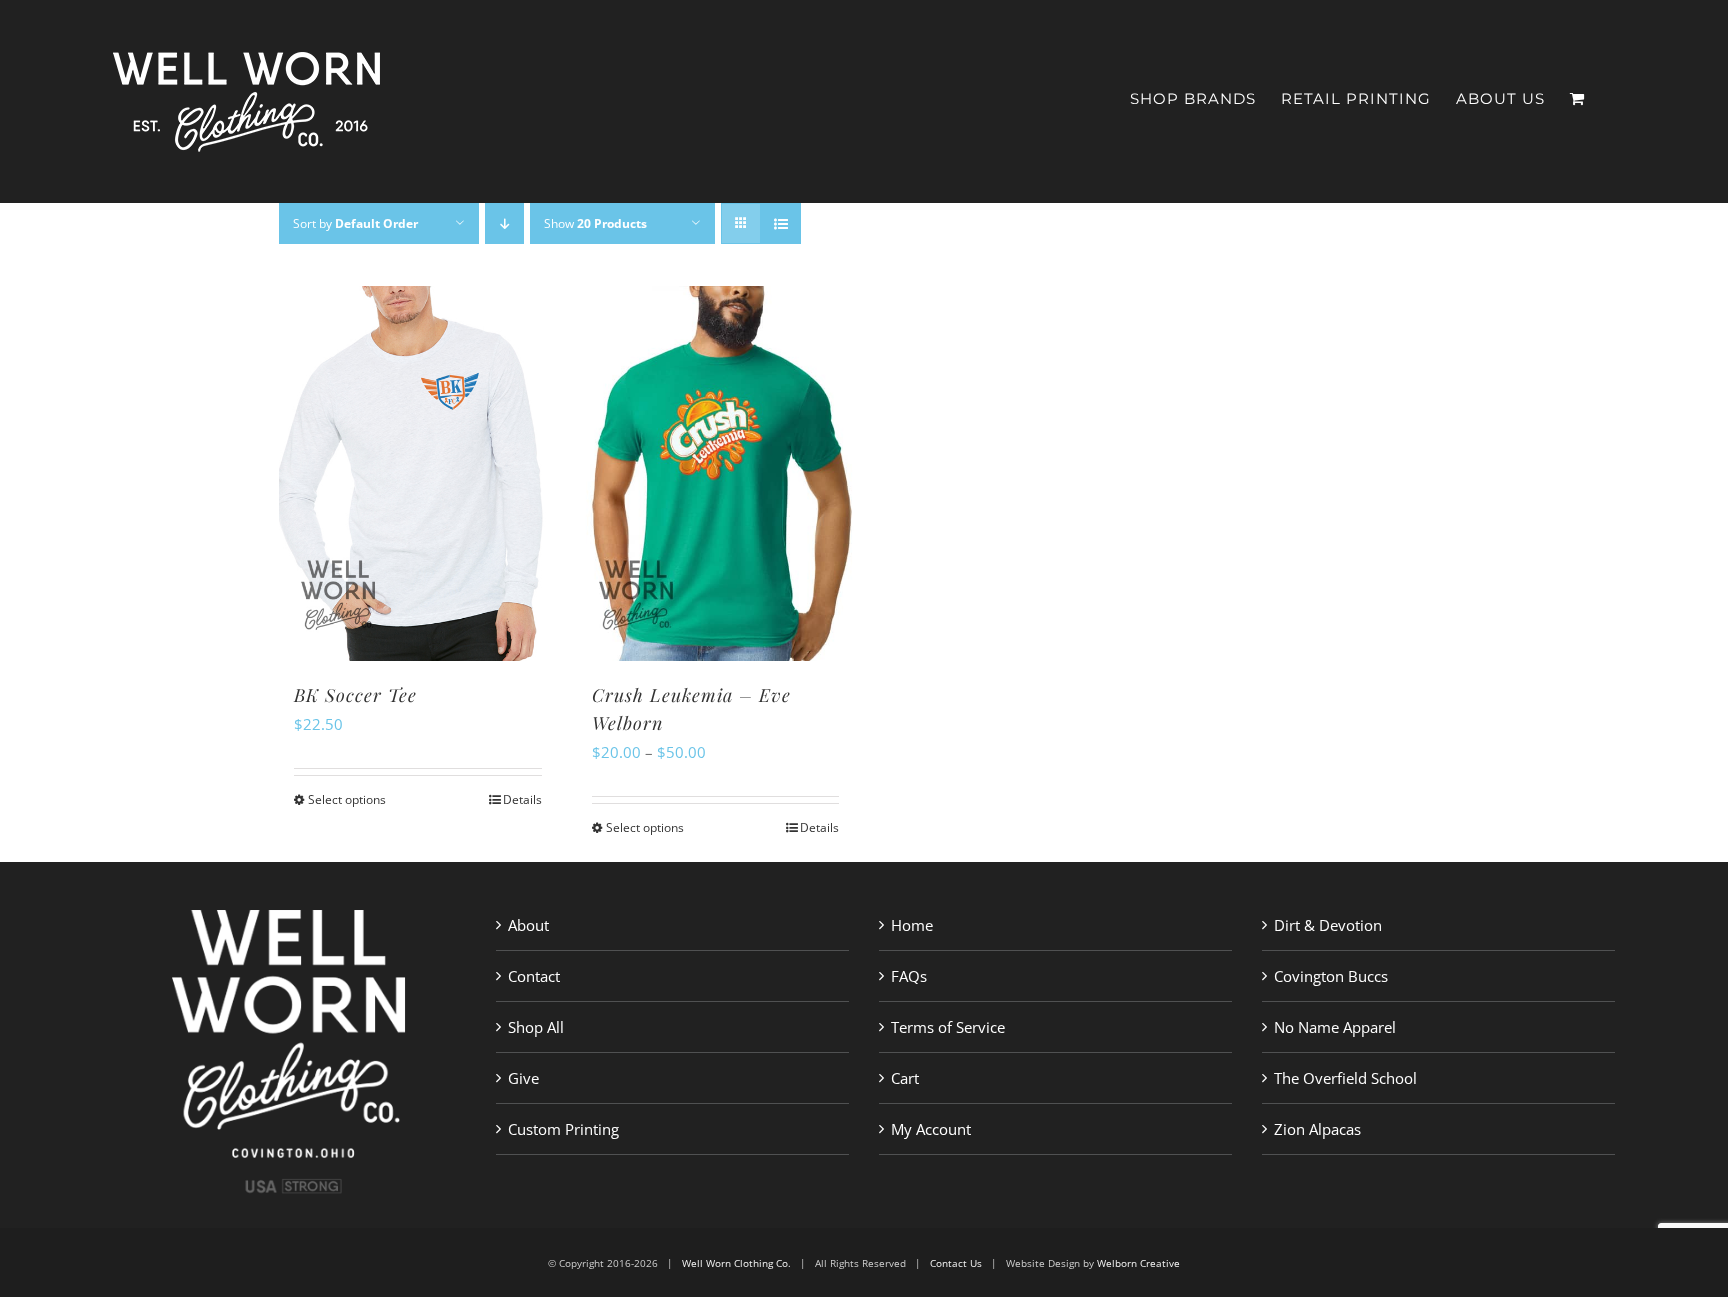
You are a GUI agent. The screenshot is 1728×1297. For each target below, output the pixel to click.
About (528, 925)
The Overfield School (1345, 1078)
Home (912, 925)
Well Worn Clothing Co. (736, 1263)
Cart (905, 1078)
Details (522, 799)
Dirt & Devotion (1328, 925)
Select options (347, 799)
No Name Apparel (1335, 1027)
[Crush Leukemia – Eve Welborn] (716, 473)
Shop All (536, 1027)
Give (523, 1078)
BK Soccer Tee (355, 695)
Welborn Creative (1138, 1263)
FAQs (909, 976)
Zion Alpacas (1317, 1129)
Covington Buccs (1331, 976)
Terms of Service (948, 1027)
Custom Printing (563, 1129)
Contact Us (956, 1263)
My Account (931, 1129)
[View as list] (780, 223)
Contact (534, 976)
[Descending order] (504, 223)
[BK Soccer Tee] (418, 473)
